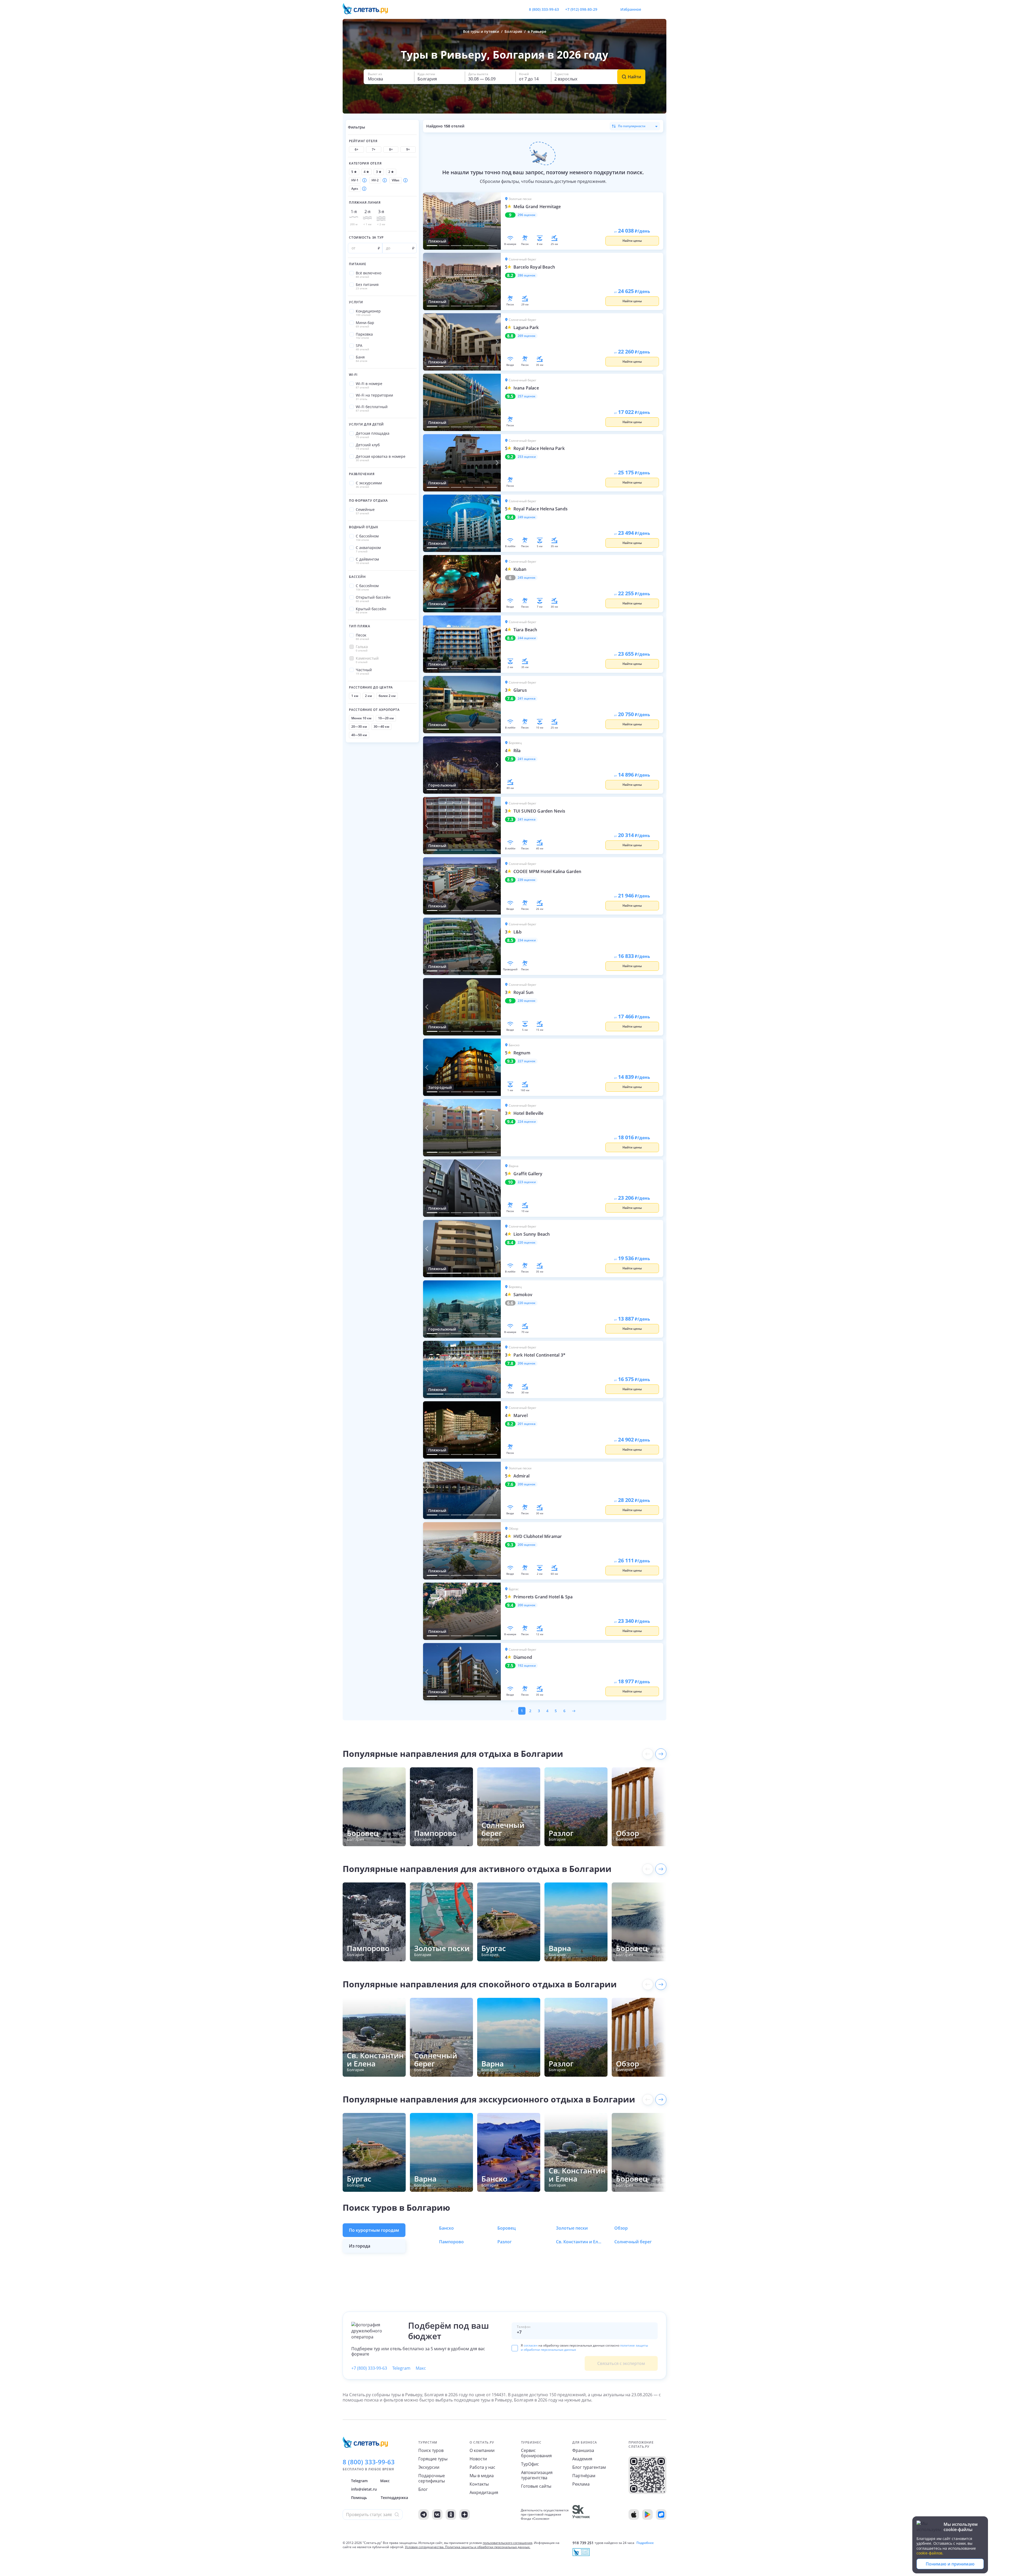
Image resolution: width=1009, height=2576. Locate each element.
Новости (478, 2459)
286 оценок (527, 275)
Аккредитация (484, 2492)
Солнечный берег (633, 2242)
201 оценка (527, 1424)
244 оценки (527, 638)
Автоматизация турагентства (537, 2475)
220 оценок (527, 1243)
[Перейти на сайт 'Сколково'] (581, 2515)
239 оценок (527, 880)
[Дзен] (465, 2515)
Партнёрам (584, 2476)
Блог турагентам (589, 2467)
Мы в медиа (482, 2476)
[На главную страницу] (369, 9)
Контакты (479, 2484)
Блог (423, 2489)
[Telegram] (424, 2515)
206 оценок (527, 1363)
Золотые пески (572, 2228)
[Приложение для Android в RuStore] (661, 2515)
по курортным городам (374, 2230)
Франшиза (583, 2450)
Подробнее (645, 2543)
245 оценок (527, 578)
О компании (482, 2450)
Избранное (631, 9)
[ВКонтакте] (437, 2515)
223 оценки (527, 1182)
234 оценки (527, 940)
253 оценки (527, 457)
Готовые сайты (536, 2486)
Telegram (401, 2368)
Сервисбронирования (536, 2453)
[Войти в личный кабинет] (662, 9)
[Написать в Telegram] (606, 9)
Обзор (621, 2228)
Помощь (359, 2498)
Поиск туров (431, 2450)
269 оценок (527, 336)
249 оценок (527, 517)
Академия (582, 2459)
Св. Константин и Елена (580, 2242)
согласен (531, 2345)
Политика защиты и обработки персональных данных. (488, 2547)
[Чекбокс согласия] (515, 2348)
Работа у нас (482, 2467)
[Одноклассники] (451, 2515)
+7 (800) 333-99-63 (369, 2368)
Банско (446, 2228)
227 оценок (527, 1061)
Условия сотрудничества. (425, 2547)
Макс (421, 2368)
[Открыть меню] (651, 9)
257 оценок (527, 396)
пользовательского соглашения (508, 2543)
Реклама (581, 2484)
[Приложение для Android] (647, 2515)
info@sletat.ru (364, 2489)
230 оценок (527, 1001)
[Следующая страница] (574, 1711)
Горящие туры (433, 2459)
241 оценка (527, 699)
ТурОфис (530, 2464)
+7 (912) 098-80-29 (581, 9)
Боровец (507, 2228)
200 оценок (527, 1484)
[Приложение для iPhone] (634, 2515)
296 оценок (527, 215)
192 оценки (527, 1666)
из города (360, 2246)
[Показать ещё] (661, 1754)
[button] (389, 77)
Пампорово (451, 2242)
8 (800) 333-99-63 (544, 9)
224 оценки (527, 1122)
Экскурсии (429, 2467)
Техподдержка (394, 2498)
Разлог (504, 2242)
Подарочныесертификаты (432, 2478)
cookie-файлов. (930, 2553)
